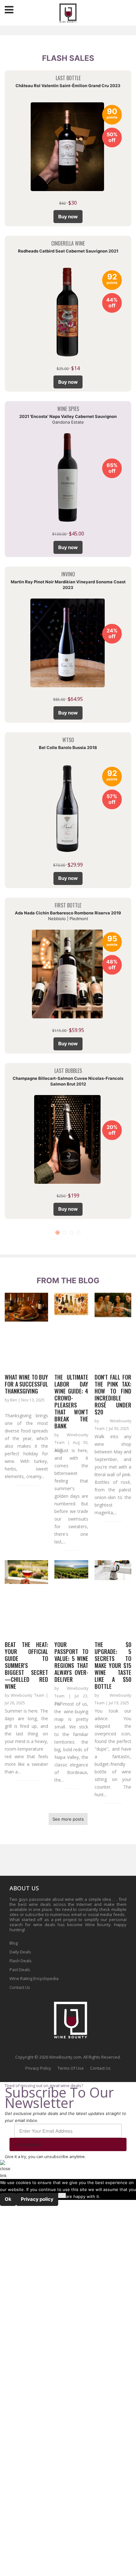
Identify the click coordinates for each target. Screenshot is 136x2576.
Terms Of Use (71, 2068)
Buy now (68, 217)
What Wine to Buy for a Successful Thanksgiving (26, 1384)
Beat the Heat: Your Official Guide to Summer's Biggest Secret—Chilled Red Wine (26, 1665)
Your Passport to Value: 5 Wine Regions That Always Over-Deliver (71, 1662)
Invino (68, 574)
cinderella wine (68, 243)
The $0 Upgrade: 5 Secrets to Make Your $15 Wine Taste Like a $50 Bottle (113, 1665)
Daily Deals (20, 1952)
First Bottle (68, 905)
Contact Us (20, 1987)
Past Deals (20, 1970)
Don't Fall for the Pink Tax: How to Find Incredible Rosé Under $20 (113, 1394)
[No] (62, 2195)
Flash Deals (21, 1961)
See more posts (68, 1819)
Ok (8, 2199)
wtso (68, 740)
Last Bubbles (68, 1071)
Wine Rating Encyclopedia (34, 1978)
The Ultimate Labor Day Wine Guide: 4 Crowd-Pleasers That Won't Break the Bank (71, 1401)
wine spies (68, 409)
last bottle (68, 78)
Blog (14, 1943)
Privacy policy (37, 2199)
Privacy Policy (38, 2068)
